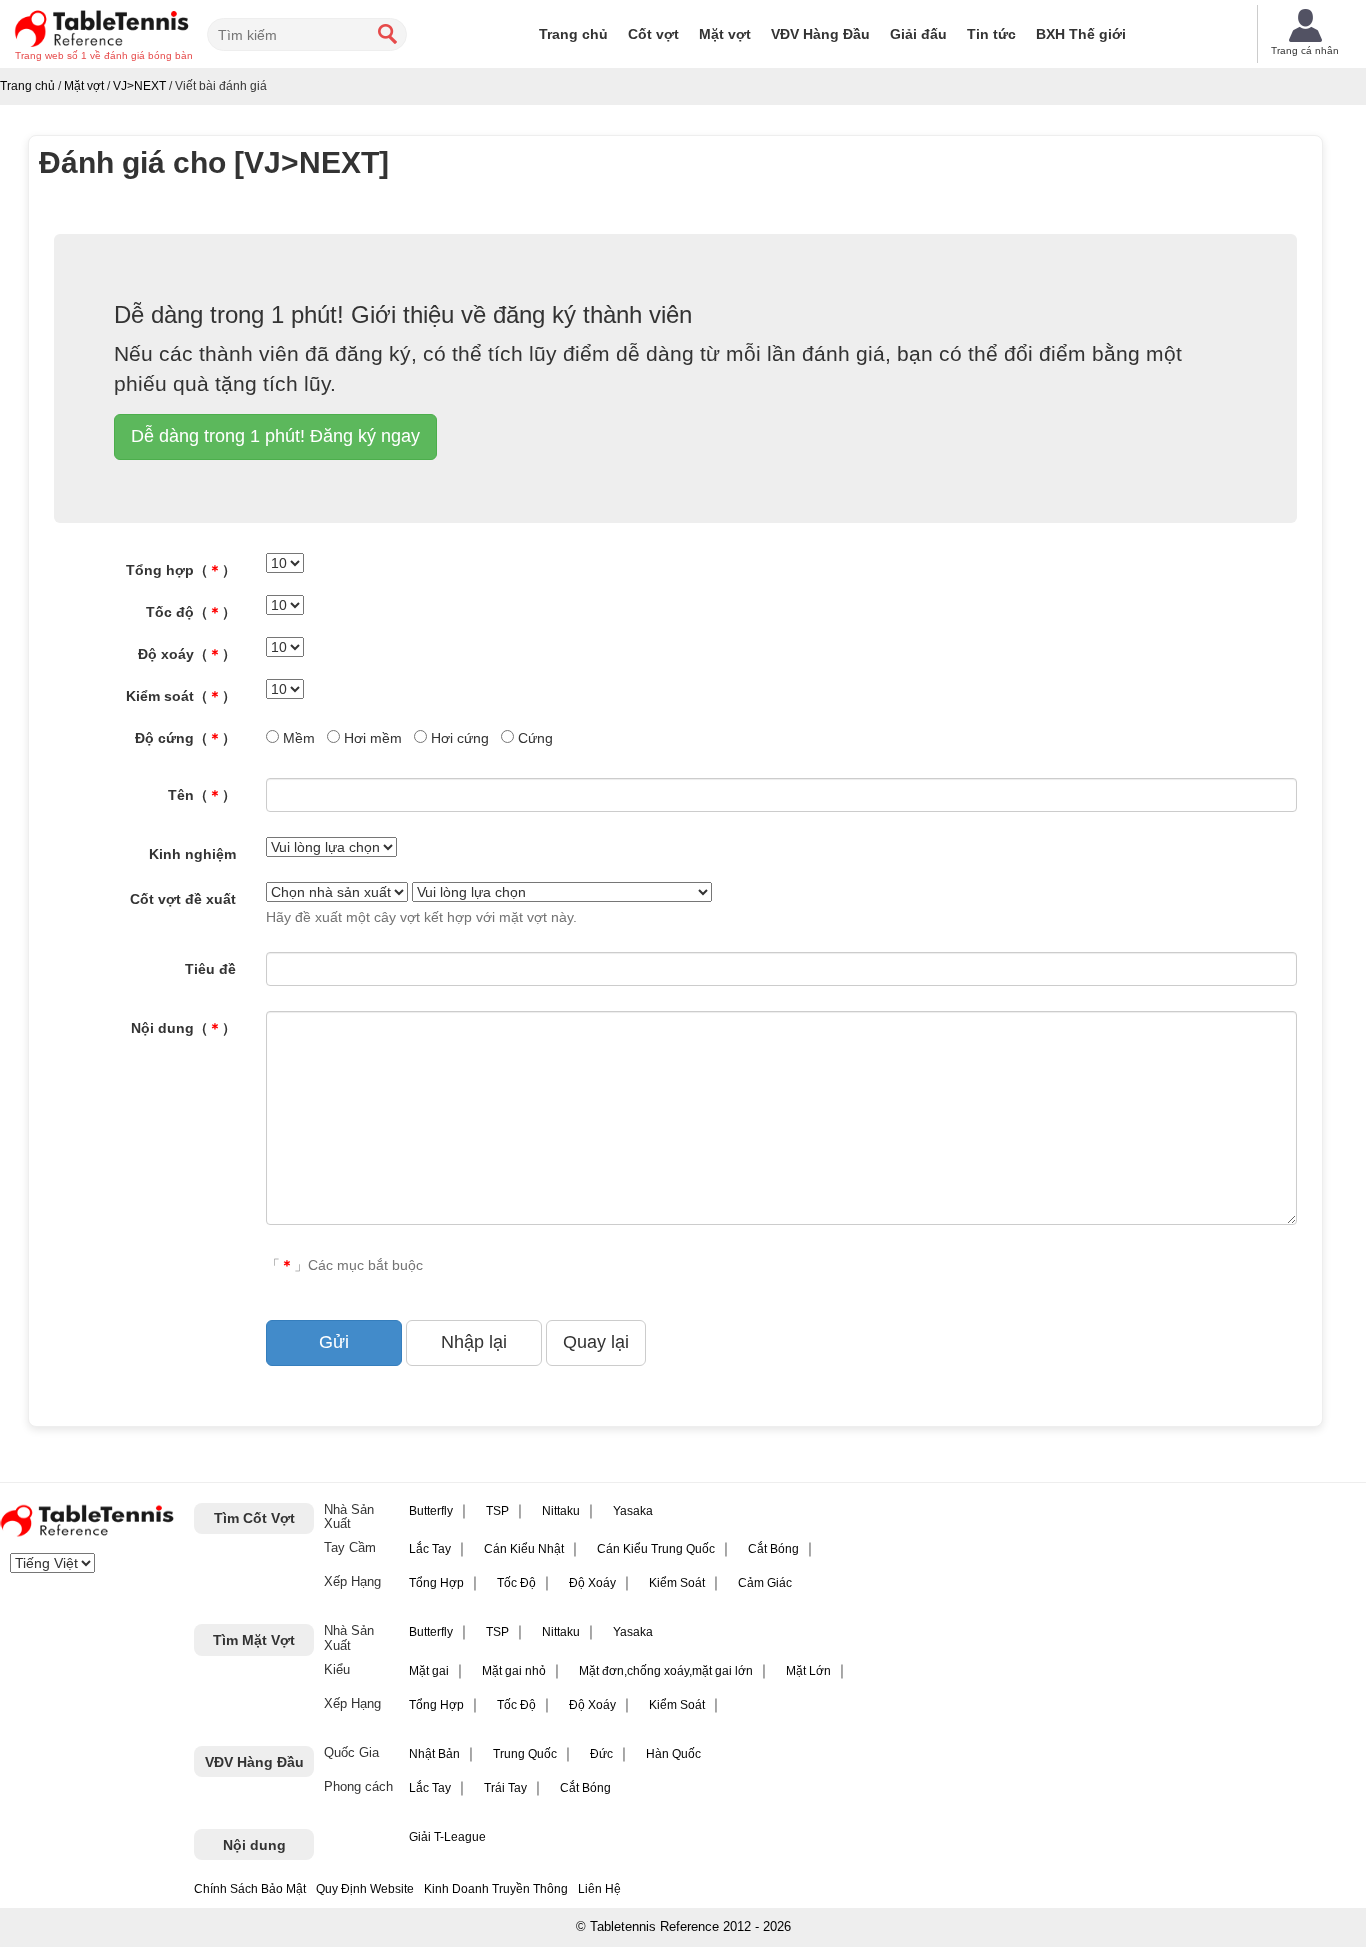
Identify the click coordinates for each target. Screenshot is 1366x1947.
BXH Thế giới (1081, 34)
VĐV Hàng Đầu (820, 34)
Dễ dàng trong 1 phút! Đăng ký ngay (275, 436)
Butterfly (431, 1511)
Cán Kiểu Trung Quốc (656, 1549)
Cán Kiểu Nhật (524, 1549)
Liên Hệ (599, 1889)
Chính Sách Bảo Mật (250, 1889)
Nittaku (561, 1511)
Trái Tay (505, 1788)
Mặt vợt (725, 34)
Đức (601, 1754)
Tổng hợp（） (181, 570)
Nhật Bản (434, 1754)
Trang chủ (573, 34)
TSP (497, 1511)
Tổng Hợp (436, 1583)
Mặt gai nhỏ (514, 1671)
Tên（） (202, 795)
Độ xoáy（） (187, 654)
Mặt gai (429, 1671)
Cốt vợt (653, 34)
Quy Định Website (365, 1889)
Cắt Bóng (773, 1549)
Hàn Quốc (673, 1754)
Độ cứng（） (185, 738)
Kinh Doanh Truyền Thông (496, 1889)
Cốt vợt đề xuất (183, 899)
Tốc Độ (516, 1583)
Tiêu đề (210, 969)
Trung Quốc (525, 1754)
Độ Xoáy (592, 1583)
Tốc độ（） (191, 612)
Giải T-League (447, 1837)
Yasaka (633, 1511)
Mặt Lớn (808, 1671)
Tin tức (991, 34)
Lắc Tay (430, 1549)
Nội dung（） (183, 1028)
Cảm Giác (765, 1583)
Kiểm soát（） (181, 696)
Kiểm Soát (677, 1583)
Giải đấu (918, 34)
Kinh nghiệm (192, 854)
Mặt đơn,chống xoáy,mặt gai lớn (666, 1671)
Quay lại (596, 1342)
